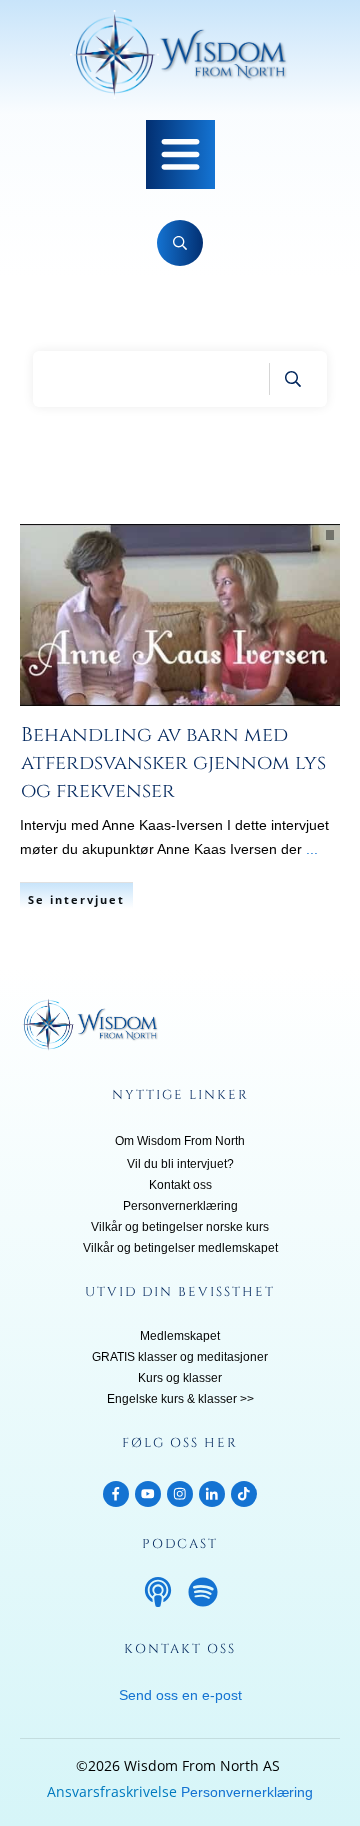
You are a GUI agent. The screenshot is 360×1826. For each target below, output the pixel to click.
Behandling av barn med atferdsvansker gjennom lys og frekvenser (173, 762)
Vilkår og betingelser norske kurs (180, 1227)
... (312, 849)
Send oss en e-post (180, 1695)
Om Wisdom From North (180, 1141)
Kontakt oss (180, 1185)
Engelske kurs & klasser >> (180, 1399)
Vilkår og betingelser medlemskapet (180, 1248)
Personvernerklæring (180, 1206)
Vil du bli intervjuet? (180, 1164)
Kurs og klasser (180, 1378)
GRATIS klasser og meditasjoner (180, 1357)
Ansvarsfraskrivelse (112, 1791)
